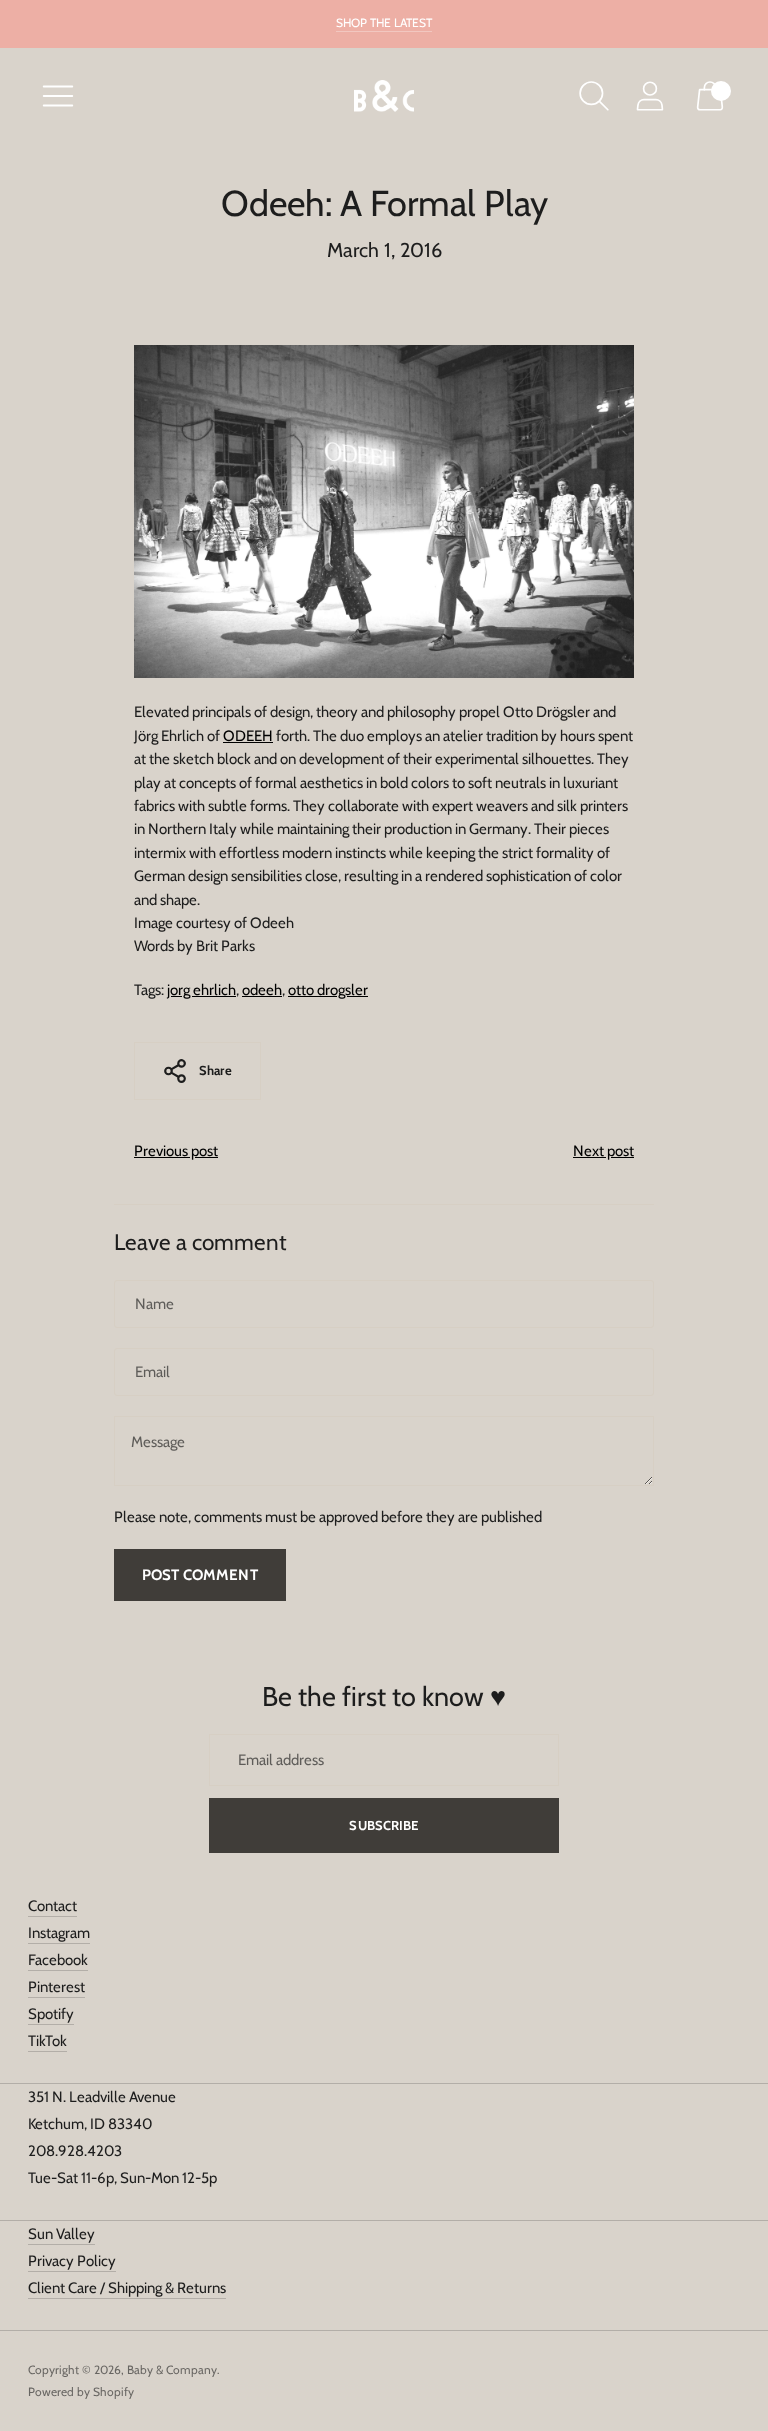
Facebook (58, 1960)
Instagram (59, 1933)
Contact (52, 1906)
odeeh (262, 990)
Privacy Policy (72, 2261)
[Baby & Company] (384, 96)
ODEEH (248, 736)
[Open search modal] (594, 96)
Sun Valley (61, 2234)
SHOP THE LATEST (384, 22)
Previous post (176, 1151)
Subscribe (383, 1825)
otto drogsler (328, 990)
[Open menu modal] (58, 96)
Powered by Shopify (81, 2391)
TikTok (47, 2041)
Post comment (200, 1575)
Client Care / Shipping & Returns (127, 2288)
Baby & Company (172, 2369)
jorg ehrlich (201, 990)
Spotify (51, 2014)
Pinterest (56, 1987)
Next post (603, 1151)
